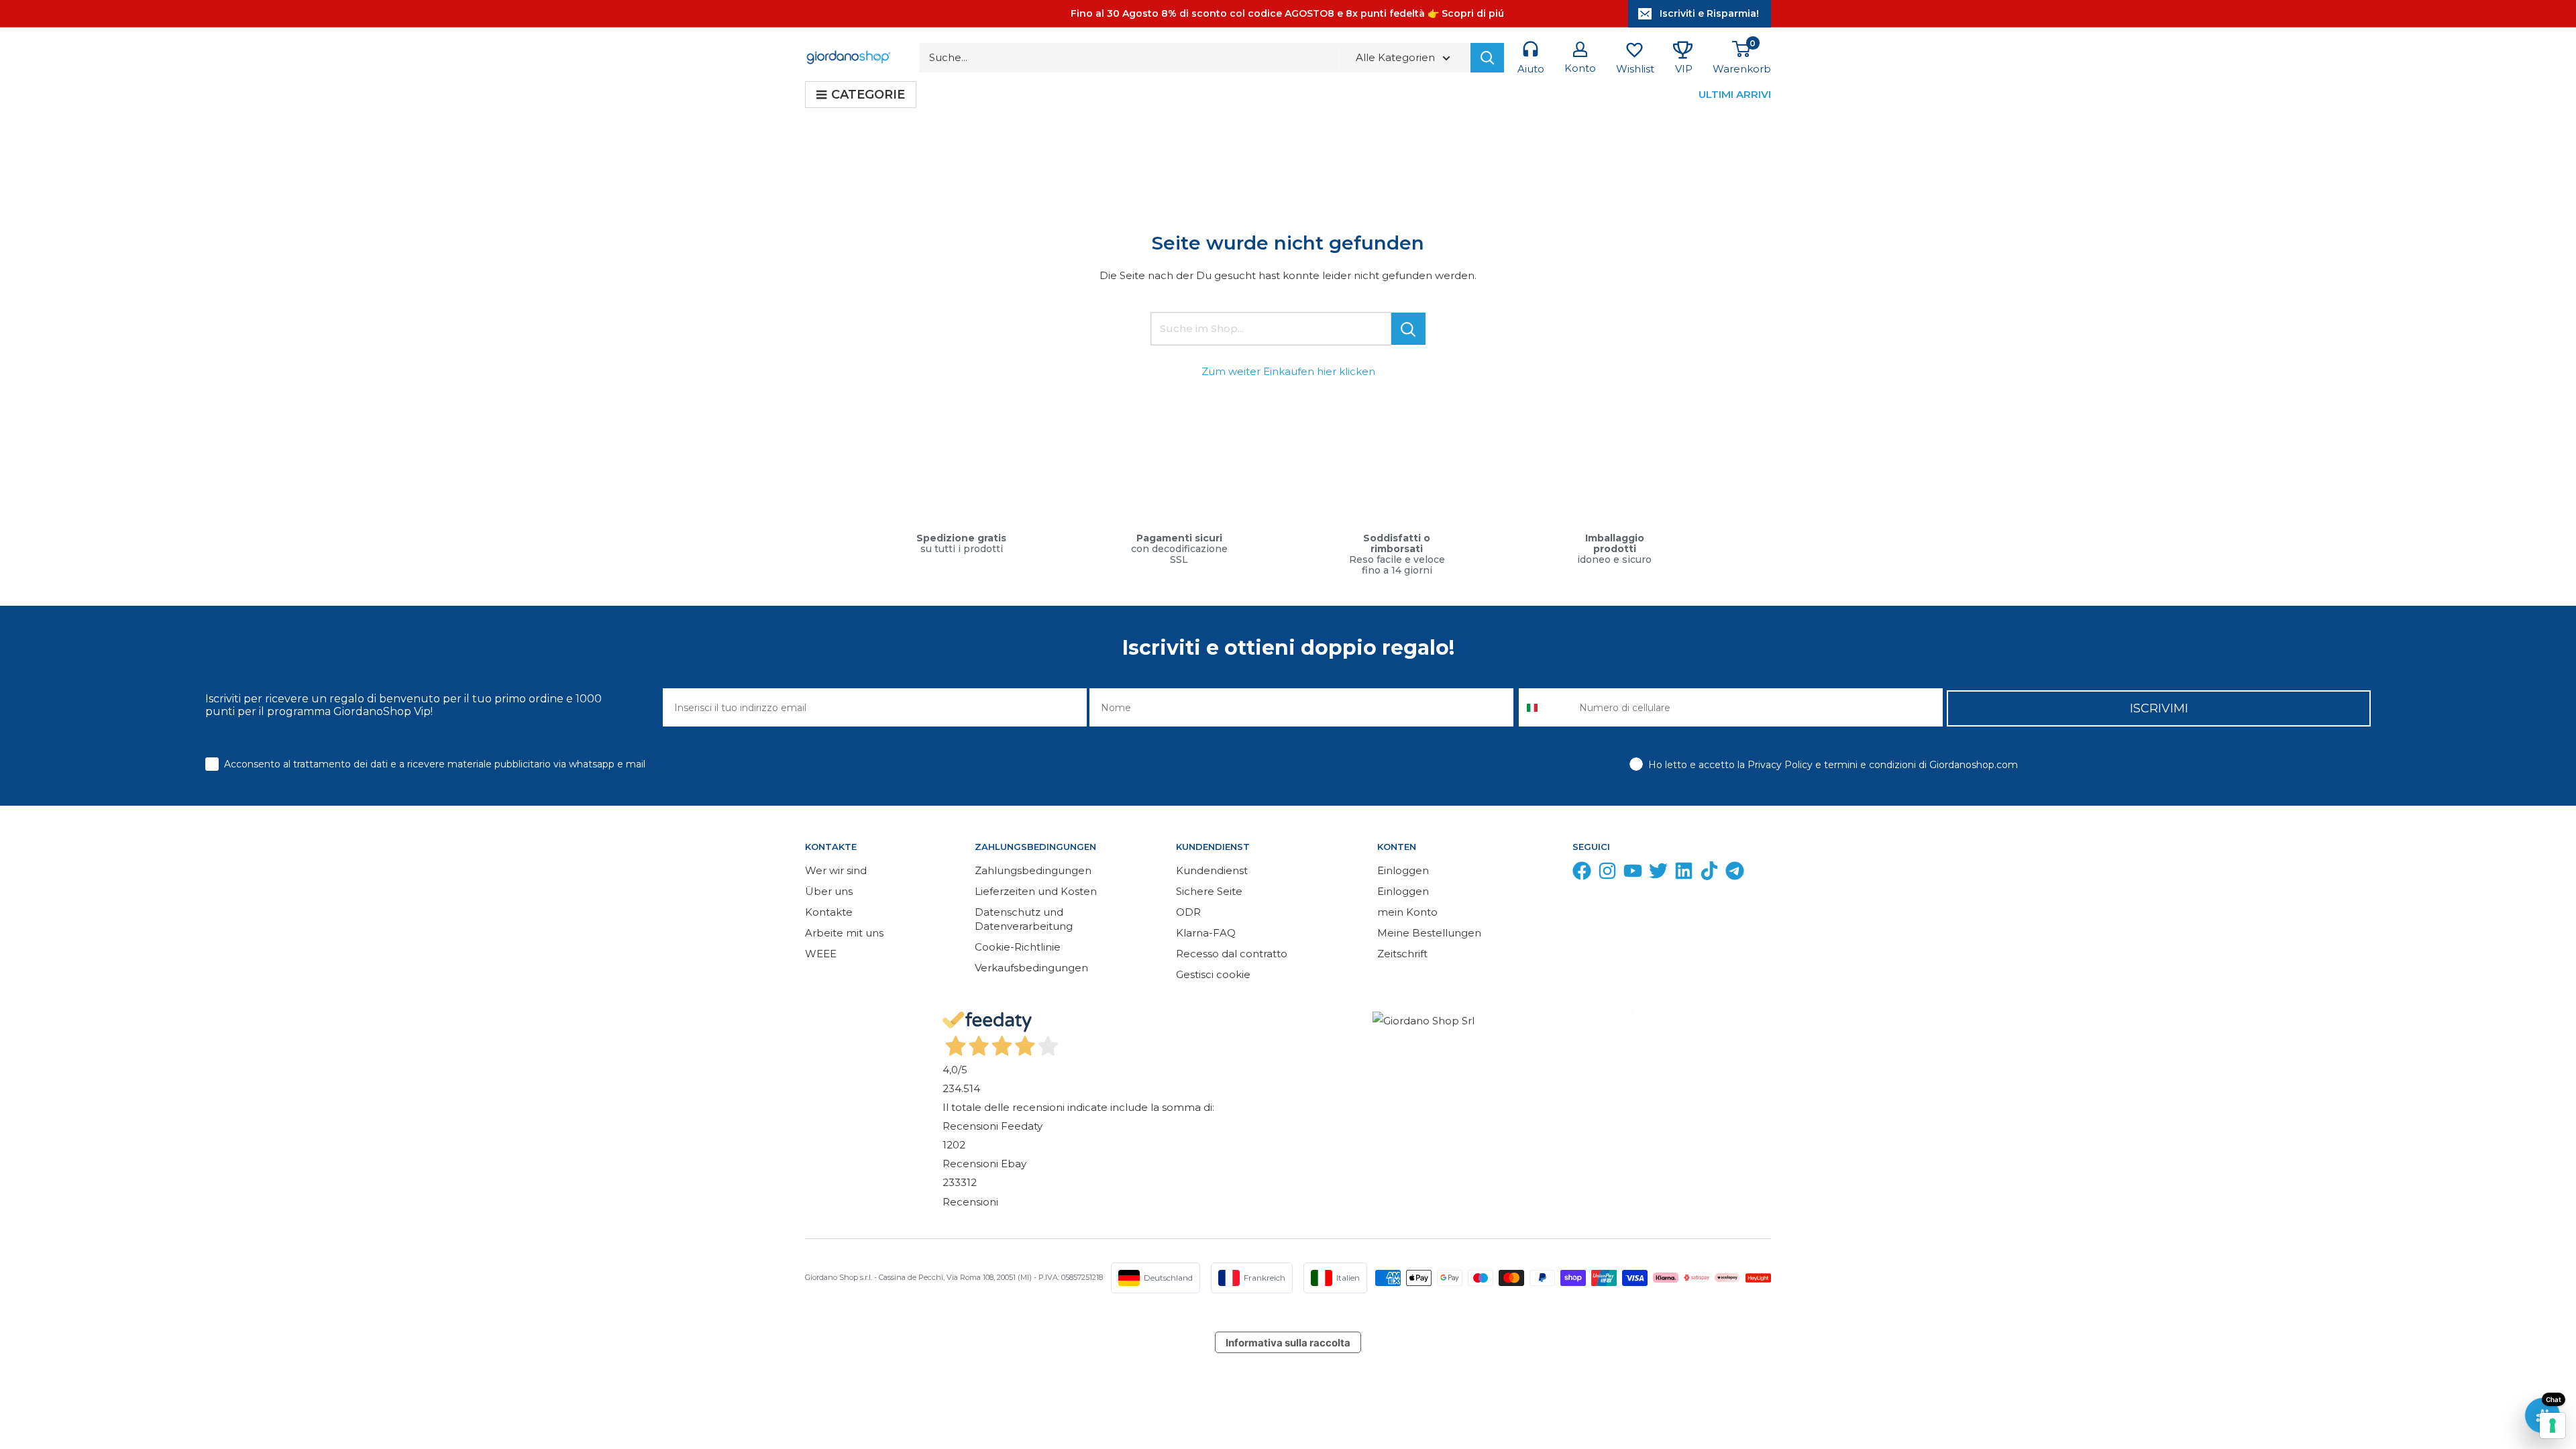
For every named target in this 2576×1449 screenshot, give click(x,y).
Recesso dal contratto (1232, 954)
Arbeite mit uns (844, 933)
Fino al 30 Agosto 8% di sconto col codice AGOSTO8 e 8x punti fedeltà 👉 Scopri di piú (1287, 13)
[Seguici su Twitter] (1658, 874)
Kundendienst (1212, 870)
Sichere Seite (1209, 891)
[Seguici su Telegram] (1735, 874)
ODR (1188, 912)
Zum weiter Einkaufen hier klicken (1288, 371)
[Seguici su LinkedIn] (1684, 874)
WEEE (821, 954)
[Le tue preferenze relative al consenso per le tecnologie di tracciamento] (2553, 1426)
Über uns (829, 891)
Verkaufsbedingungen (1031, 968)
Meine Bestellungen (1429, 933)
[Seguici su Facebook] (1582, 874)
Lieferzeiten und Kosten (1036, 891)
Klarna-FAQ (1206, 933)
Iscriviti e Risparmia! (1709, 13)
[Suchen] (1487, 58)
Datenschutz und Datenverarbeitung (1024, 919)
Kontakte (829, 912)
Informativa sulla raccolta (1288, 1343)
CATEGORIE (868, 95)
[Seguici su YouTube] (1633, 874)
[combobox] (1546, 707)
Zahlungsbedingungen (1033, 870)
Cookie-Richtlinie (1018, 947)
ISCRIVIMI (2159, 708)
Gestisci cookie (1213, 974)
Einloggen (1403, 870)
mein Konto (1407, 912)
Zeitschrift (1402, 954)
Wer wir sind (836, 870)
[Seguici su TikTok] (1709, 874)
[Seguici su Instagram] (1607, 874)
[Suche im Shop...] (1408, 329)
